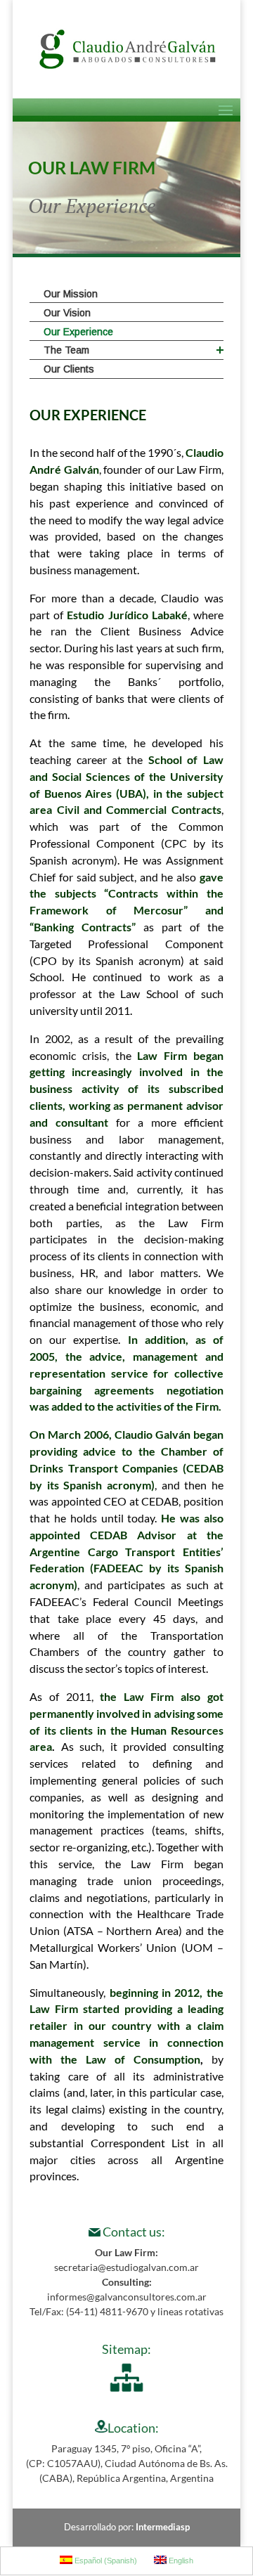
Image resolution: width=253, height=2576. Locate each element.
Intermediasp (163, 2527)
